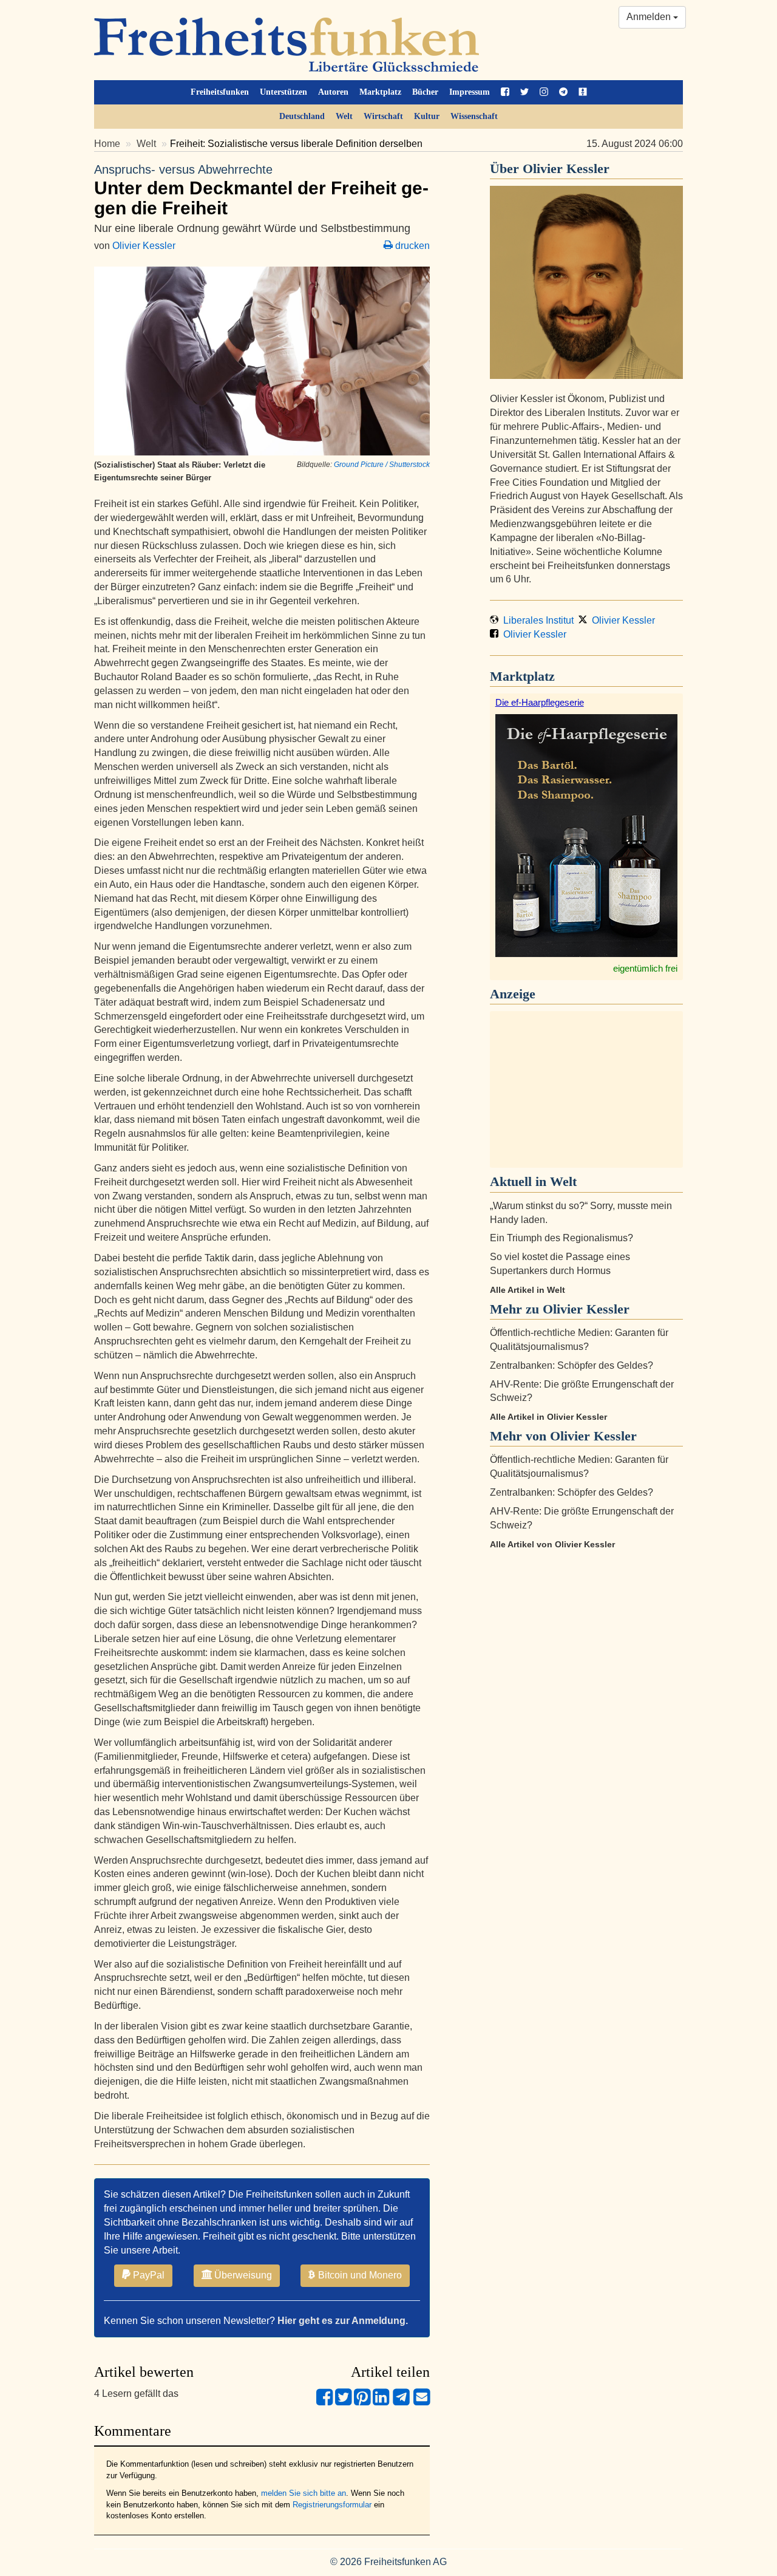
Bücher (425, 92)
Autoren (333, 92)
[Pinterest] (362, 2402)
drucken (411, 246)
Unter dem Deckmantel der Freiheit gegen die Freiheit (261, 190)
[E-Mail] (422, 2402)
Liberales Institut (536, 620)
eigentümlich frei (645, 968)
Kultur (427, 116)
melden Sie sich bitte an (304, 2493)
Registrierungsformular (332, 2505)
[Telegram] (401, 2402)
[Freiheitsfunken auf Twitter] (524, 92)
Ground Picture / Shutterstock (382, 465)
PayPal (148, 2275)
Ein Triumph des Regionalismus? (562, 1238)
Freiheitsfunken (220, 92)
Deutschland (302, 116)
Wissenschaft (474, 116)
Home (107, 144)
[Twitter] (343, 2402)
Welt (344, 116)
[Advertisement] (586, 1089)
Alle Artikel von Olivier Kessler (552, 1544)
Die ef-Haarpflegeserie (540, 702)
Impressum (470, 92)
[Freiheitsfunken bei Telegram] (563, 92)
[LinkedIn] (381, 2402)
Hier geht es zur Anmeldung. (343, 2321)
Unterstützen (283, 92)
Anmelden (650, 17)
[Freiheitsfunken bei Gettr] (583, 92)
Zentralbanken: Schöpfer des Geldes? (572, 1365)
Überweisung (242, 2275)
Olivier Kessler (144, 246)
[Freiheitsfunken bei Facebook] (505, 92)
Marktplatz (380, 92)
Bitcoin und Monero (359, 2275)
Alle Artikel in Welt (528, 1290)
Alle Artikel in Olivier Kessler (548, 1417)
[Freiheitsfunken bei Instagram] (544, 92)
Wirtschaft (383, 116)
